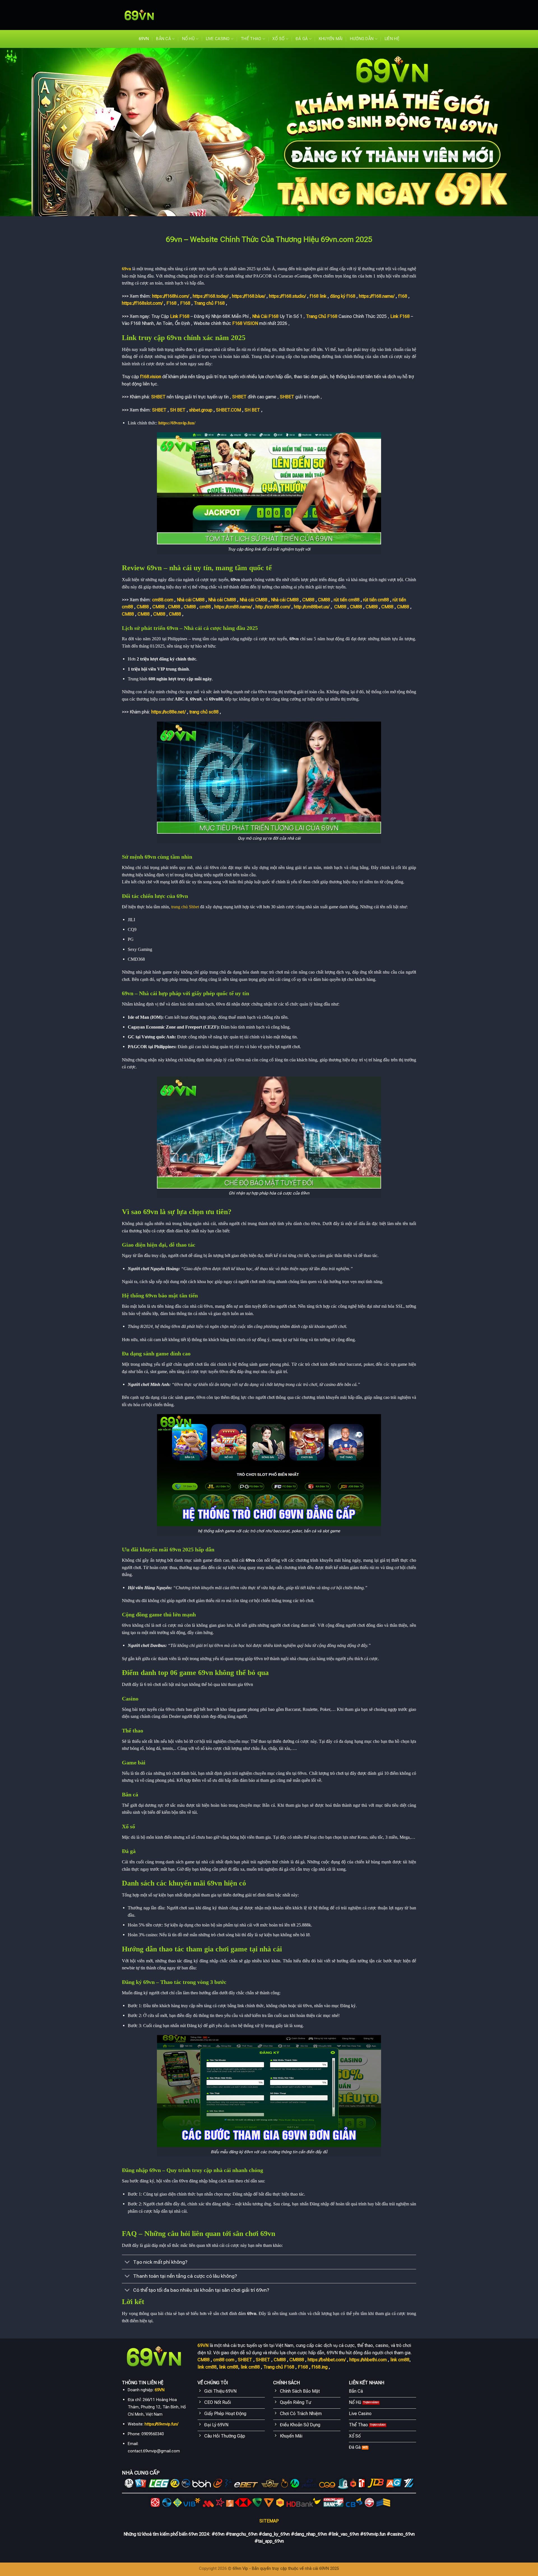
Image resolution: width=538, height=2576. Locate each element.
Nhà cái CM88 (191, 600)
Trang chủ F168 (209, 303)
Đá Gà (302, 39)
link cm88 (400, 2360)
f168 (403, 296)
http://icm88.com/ (273, 607)
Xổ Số (278, 39)
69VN (144, 39)
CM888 (297, 2360)
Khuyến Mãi (331, 39)
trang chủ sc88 (204, 712)
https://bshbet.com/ (327, 2360)
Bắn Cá (164, 39)
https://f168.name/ (377, 296)
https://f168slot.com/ (142, 303)
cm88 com (224, 2360)
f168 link (318, 296)
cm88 (205, 607)
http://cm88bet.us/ (312, 607)
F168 (171, 303)
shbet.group (201, 410)
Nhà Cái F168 (265, 316)
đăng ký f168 (343, 296)
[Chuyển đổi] (127, 2263)
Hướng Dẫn (362, 39)
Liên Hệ (392, 39)
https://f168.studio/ (287, 296)
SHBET (158, 397)
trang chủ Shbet (185, 907)
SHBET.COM (229, 410)
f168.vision (151, 377)
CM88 (308, 600)
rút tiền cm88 (347, 600)
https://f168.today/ (211, 296)
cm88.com (163, 600)
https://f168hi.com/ (171, 296)
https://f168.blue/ (249, 296)
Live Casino (218, 39)
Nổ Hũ (188, 39)
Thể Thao (251, 39)
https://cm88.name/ (233, 607)
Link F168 (180, 316)
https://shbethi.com (368, 2360)
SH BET (178, 410)
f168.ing (320, 2367)
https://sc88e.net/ (169, 712)
